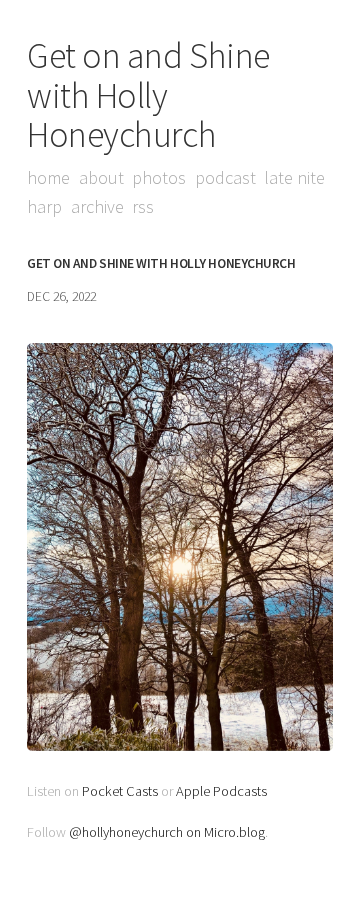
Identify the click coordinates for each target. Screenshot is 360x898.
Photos (159, 177)
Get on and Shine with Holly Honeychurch (148, 95)
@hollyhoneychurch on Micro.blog (167, 832)
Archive (97, 206)
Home (48, 177)
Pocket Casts (120, 791)
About (101, 177)
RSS (143, 206)
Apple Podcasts (221, 791)
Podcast (225, 177)
